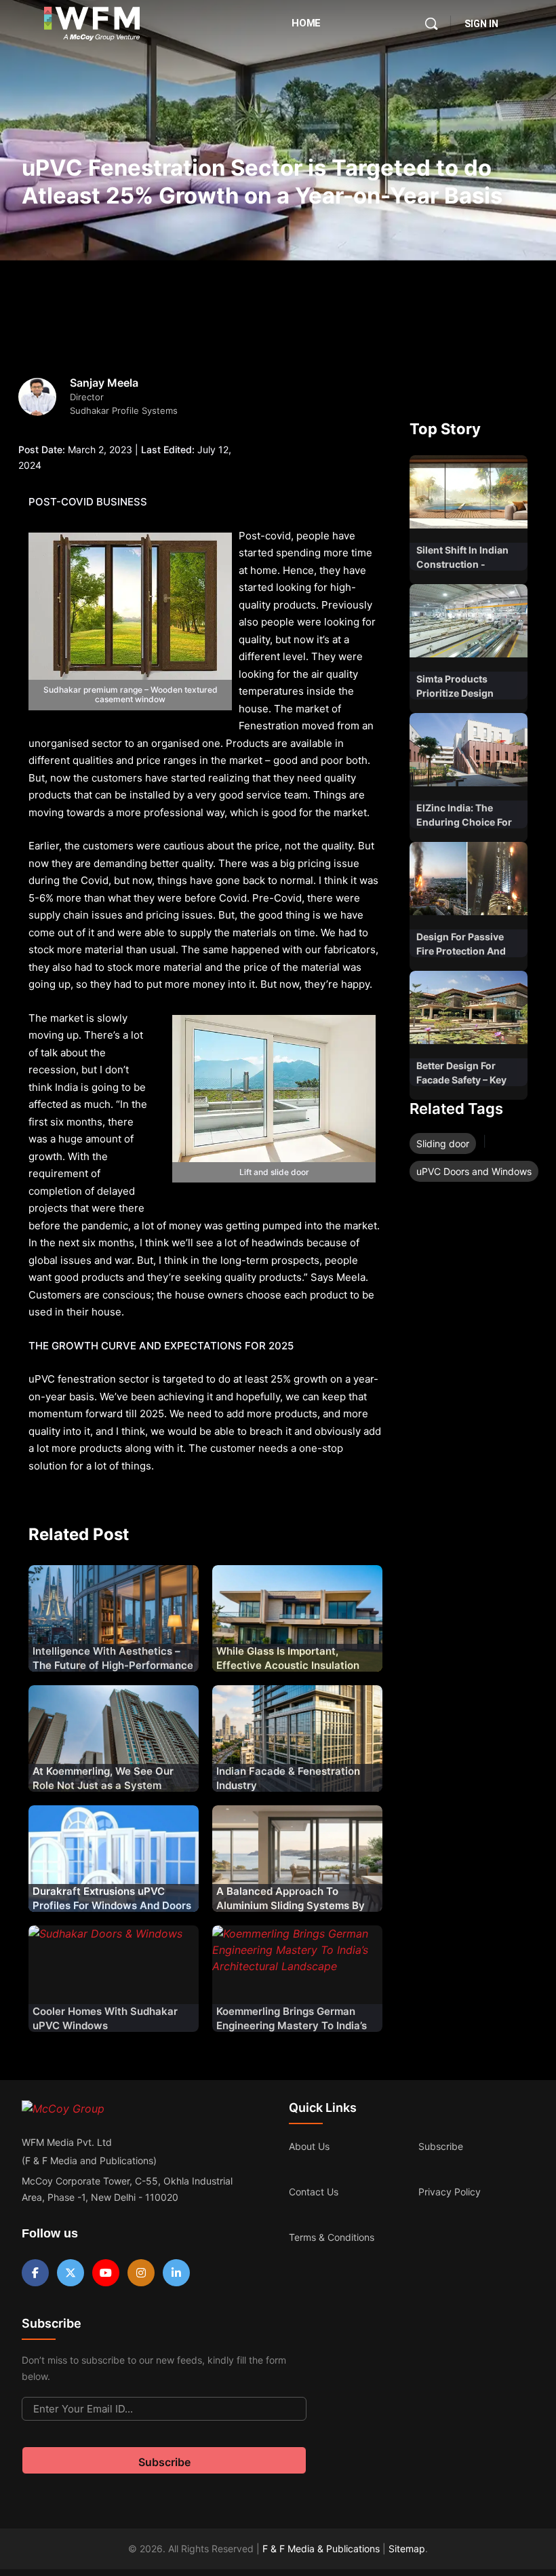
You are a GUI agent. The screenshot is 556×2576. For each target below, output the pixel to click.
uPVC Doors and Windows (474, 1171)
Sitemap (407, 2549)
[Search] (431, 24)
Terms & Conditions (332, 2237)
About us (309, 2146)
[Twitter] (71, 2273)
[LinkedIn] (176, 2273)
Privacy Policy (450, 2192)
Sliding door (443, 1143)
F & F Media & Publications (321, 2549)
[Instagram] (141, 2273)
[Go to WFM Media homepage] (92, 24)
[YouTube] (106, 2273)
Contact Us (314, 2192)
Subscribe (441, 2146)
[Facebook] (35, 2273)
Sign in (481, 24)
